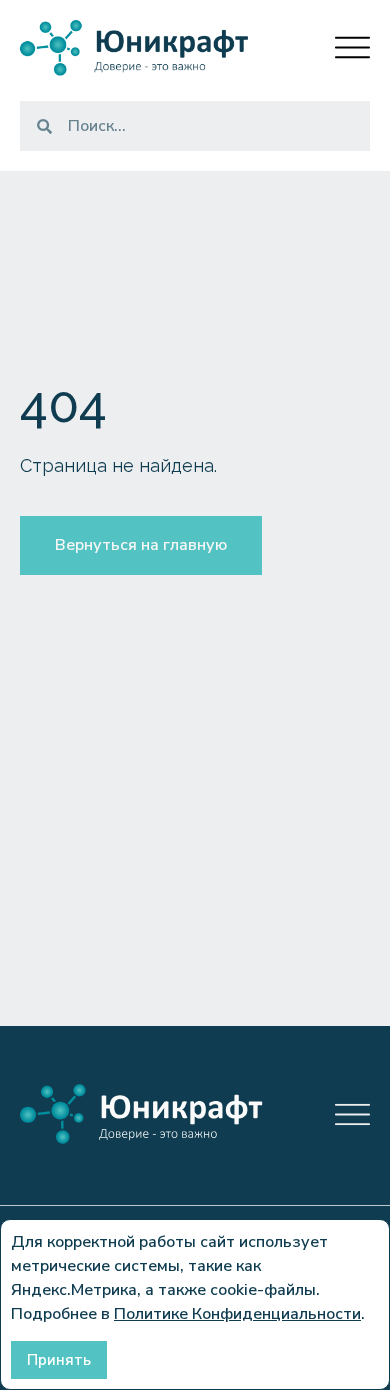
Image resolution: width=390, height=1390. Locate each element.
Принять (59, 1360)
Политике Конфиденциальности (237, 1314)
